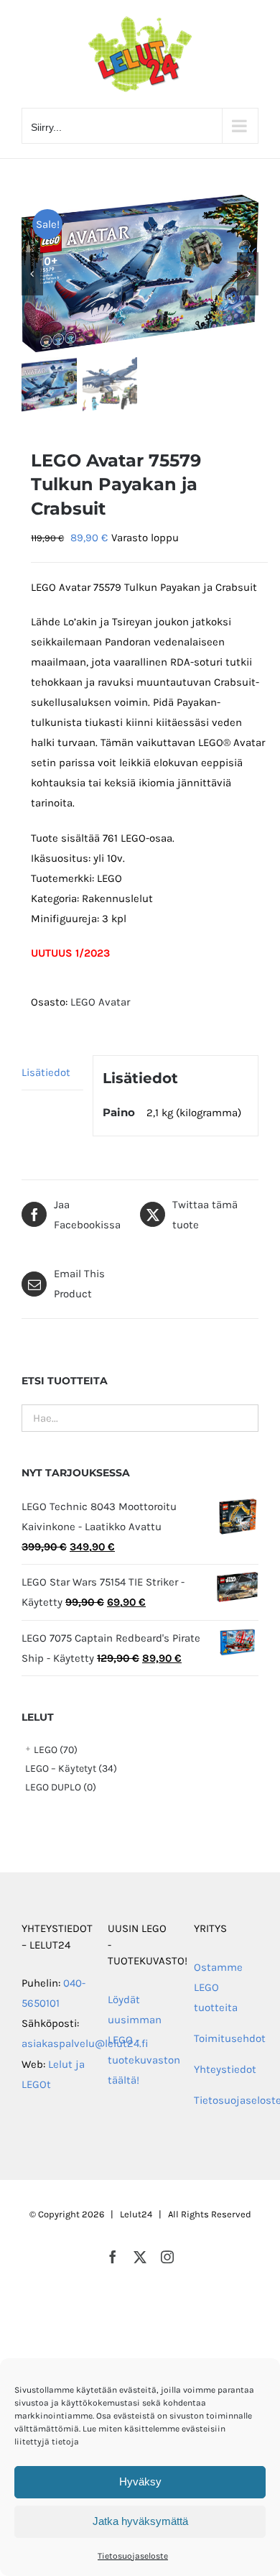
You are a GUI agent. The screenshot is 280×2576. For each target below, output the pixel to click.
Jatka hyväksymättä (140, 2521)
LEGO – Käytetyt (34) (71, 1768)
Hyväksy (140, 2481)
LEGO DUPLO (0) (61, 1787)
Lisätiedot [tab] (46, 1072)
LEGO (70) (56, 1750)
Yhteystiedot (225, 2069)
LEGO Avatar (100, 1002)
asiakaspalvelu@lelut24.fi (85, 2043)
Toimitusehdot (230, 2038)
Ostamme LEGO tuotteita (218, 1987)
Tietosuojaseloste (133, 2556)
